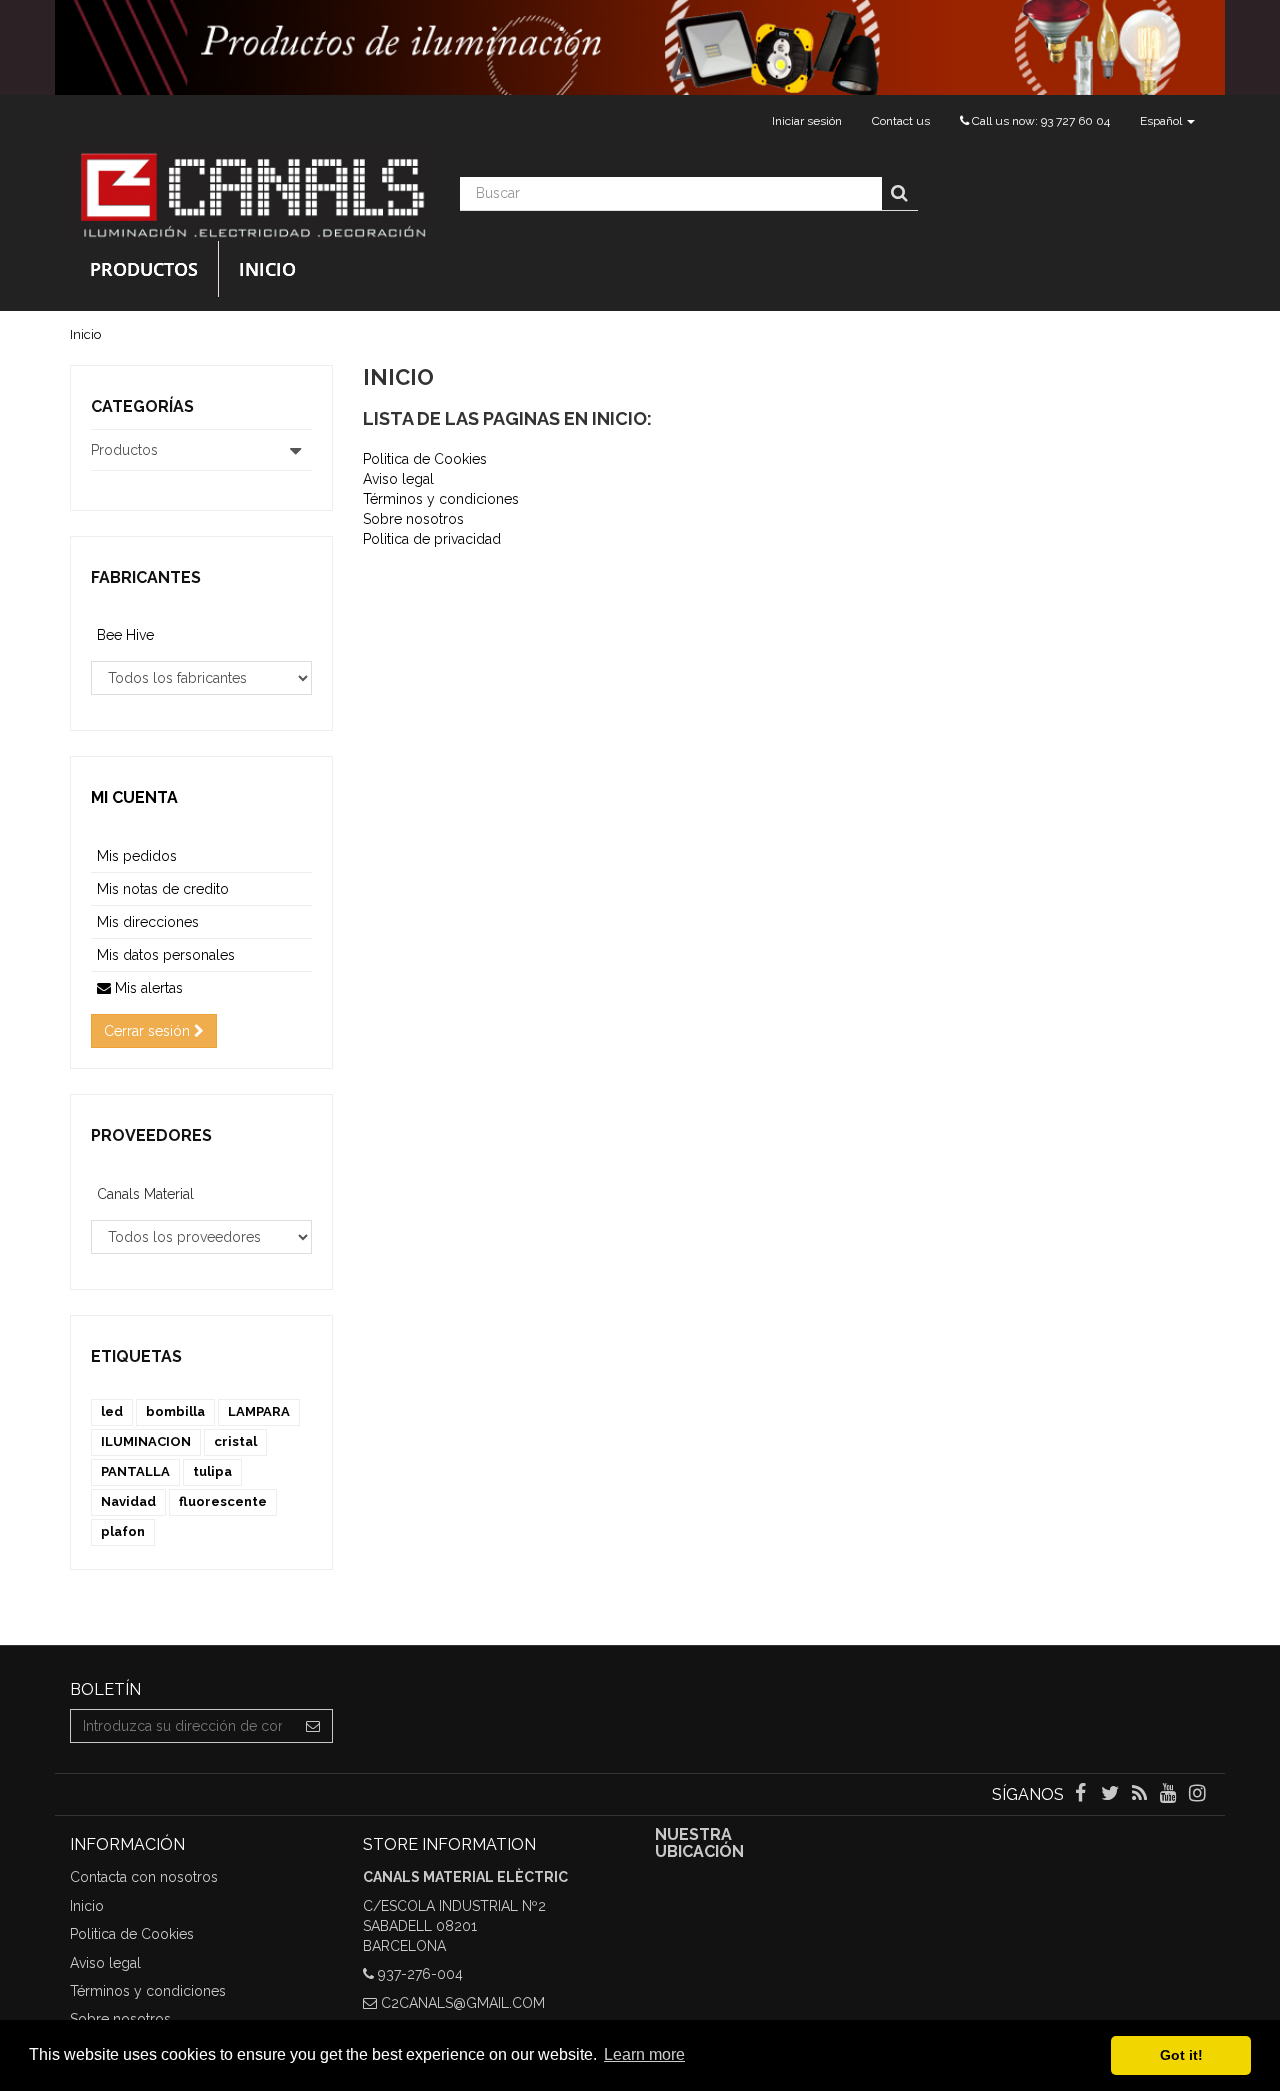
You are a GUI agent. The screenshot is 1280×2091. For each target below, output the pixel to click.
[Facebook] (1082, 1795)
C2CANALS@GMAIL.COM (463, 2003)
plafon (123, 1531)
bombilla (175, 1411)
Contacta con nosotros (144, 1877)
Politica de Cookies (425, 459)
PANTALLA (135, 1471)
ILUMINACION (146, 1441)
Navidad (128, 1501)
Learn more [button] (644, 2054)
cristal (235, 1441)
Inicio (267, 269)
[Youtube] (1170, 1795)
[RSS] (1140, 1795)
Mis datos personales (166, 955)
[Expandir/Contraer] (296, 450)
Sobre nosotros (413, 519)
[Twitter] (1111, 1795)
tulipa (212, 1471)
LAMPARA (259, 1411)
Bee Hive (125, 635)
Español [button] (1162, 121)
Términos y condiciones (441, 499)
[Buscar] (899, 194)
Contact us (901, 121)
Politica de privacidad (432, 539)
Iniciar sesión (807, 121)
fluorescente (223, 1501)
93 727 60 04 (1075, 121)
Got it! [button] (1181, 2055)
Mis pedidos (137, 856)
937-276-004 (420, 1974)
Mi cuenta (134, 797)
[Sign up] (313, 1726)
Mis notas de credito (163, 889)
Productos (144, 269)
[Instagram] (1197, 1795)
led (112, 1411)
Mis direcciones (148, 922)
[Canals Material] (250, 194)
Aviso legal (398, 479)
